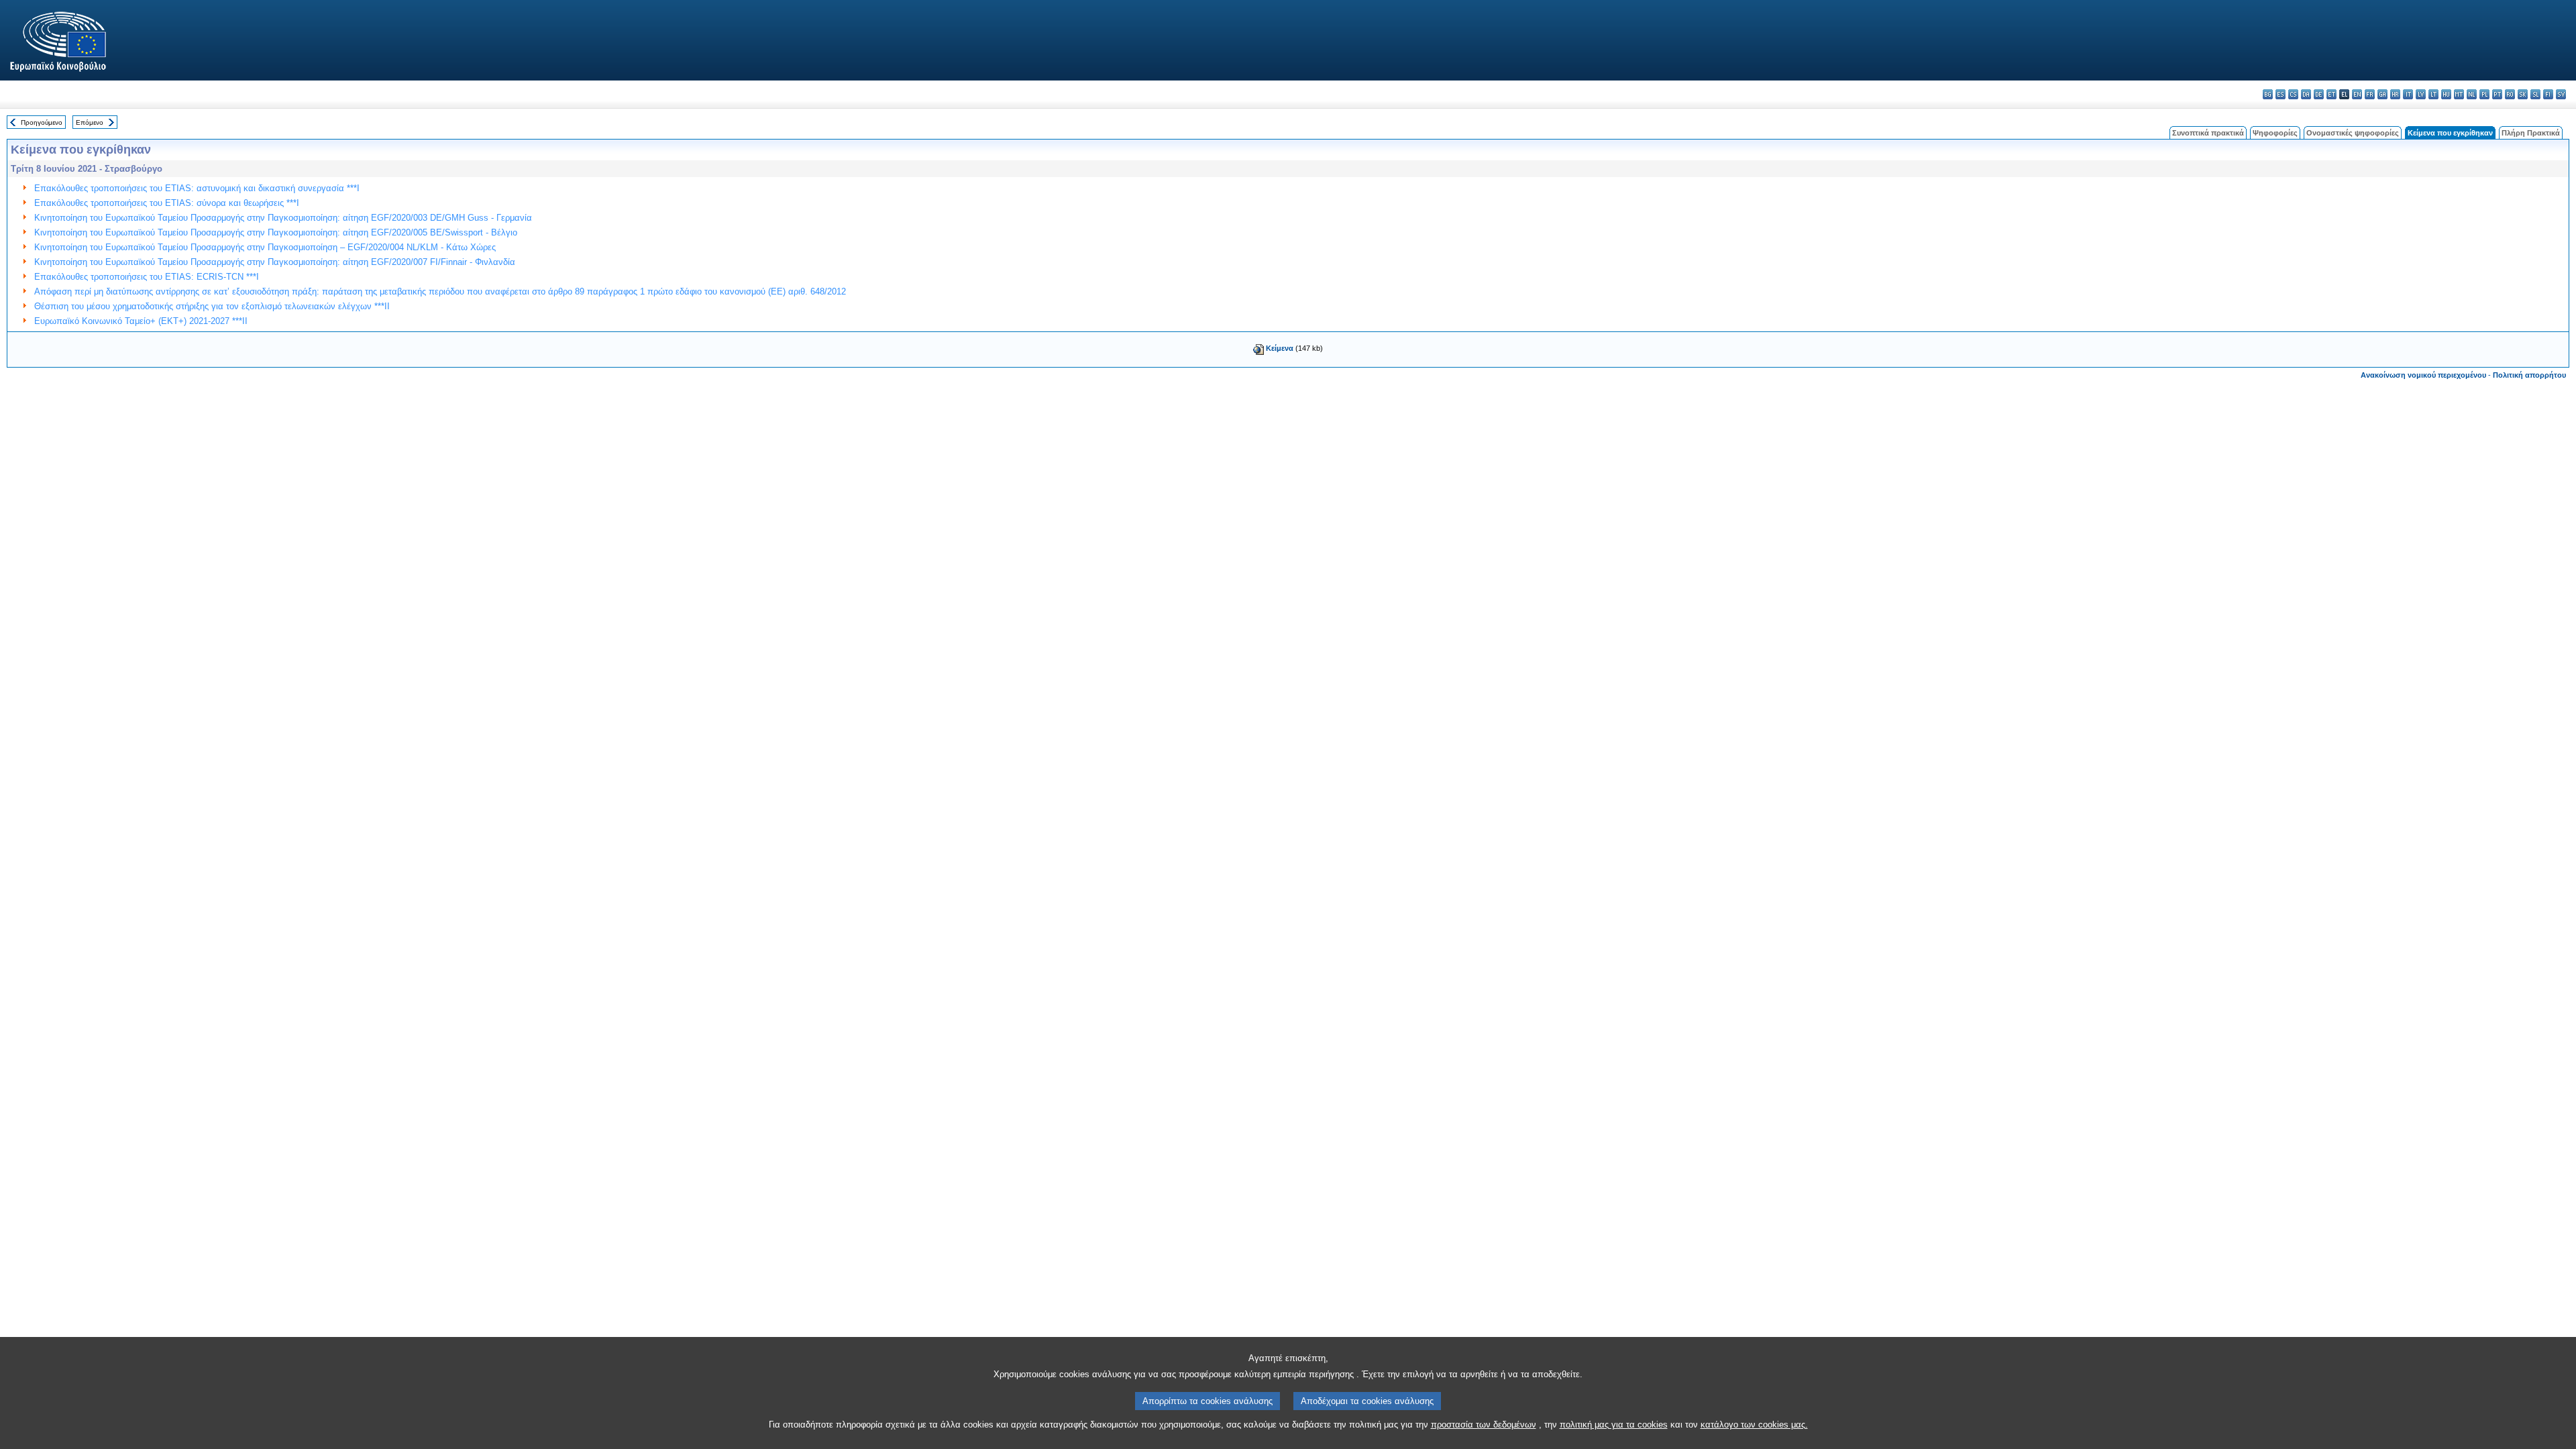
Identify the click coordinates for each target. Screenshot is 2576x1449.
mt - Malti (2459, 94)
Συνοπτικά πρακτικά (2208, 133)
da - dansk (2306, 94)
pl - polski (2484, 94)
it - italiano (2408, 94)
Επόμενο (90, 122)
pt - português (2497, 94)
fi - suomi (2548, 94)
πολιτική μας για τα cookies (1614, 1425)
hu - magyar (2446, 94)
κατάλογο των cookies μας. (1754, 1425)
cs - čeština (2293, 94)
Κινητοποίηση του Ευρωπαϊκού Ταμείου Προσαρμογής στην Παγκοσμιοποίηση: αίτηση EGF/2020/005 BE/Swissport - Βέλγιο (276, 232)
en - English (2357, 94)
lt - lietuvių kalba (2433, 94)
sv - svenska (2561, 94)
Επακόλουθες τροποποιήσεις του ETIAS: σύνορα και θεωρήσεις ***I (167, 203)
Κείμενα (1280, 348)
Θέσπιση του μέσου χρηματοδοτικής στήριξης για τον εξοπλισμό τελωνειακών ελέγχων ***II (212, 306)
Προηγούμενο (42, 122)
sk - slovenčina (2523, 94)
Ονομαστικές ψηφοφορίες (2353, 133)
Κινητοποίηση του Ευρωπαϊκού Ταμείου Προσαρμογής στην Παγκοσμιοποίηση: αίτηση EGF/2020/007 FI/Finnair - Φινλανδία (275, 262)
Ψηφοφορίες (2275, 133)
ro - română (2510, 94)
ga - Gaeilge (2382, 94)
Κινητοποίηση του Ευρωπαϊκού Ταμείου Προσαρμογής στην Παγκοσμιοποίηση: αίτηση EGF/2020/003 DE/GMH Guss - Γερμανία (283, 218)
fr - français (2370, 94)
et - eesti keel (2331, 94)
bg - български (2268, 94)
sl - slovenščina (2535, 94)
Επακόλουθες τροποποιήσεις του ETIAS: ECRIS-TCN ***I (147, 277)
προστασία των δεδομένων (1484, 1425)
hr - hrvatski (2395, 94)
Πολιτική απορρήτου (2529, 375)
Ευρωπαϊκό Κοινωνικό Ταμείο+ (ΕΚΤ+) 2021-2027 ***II (141, 321)
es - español (2280, 94)
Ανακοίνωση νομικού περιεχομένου (2423, 375)
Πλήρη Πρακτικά (2531, 133)
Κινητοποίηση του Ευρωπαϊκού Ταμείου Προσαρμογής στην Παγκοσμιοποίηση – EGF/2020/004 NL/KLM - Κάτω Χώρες (265, 247)
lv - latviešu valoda (2421, 94)
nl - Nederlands (2472, 94)
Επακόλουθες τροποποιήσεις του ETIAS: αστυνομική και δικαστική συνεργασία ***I (197, 188)
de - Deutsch (2319, 94)
